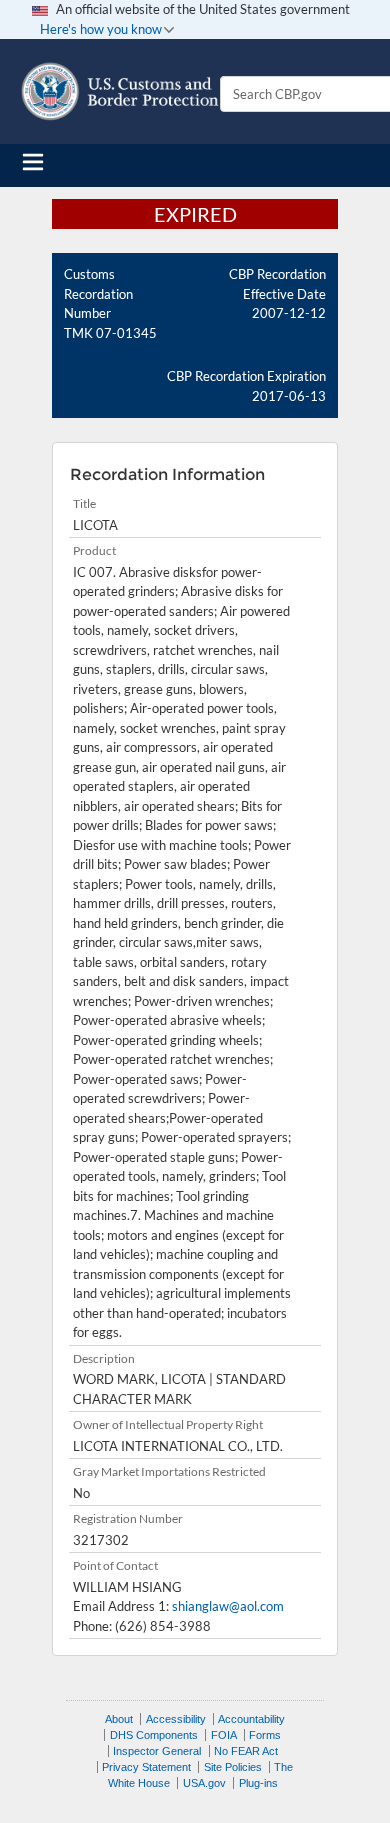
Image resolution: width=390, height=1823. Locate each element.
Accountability (251, 1719)
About (119, 1719)
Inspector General (157, 1751)
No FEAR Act (246, 1751)
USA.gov (204, 1783)
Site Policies (233, 1767)
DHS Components (154, 1735)
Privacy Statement (146, 1767)
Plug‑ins (258, 1783)
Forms (265, 1735)
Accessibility (176, 1719)
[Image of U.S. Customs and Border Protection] (120, 91)
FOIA (224, 1735)
